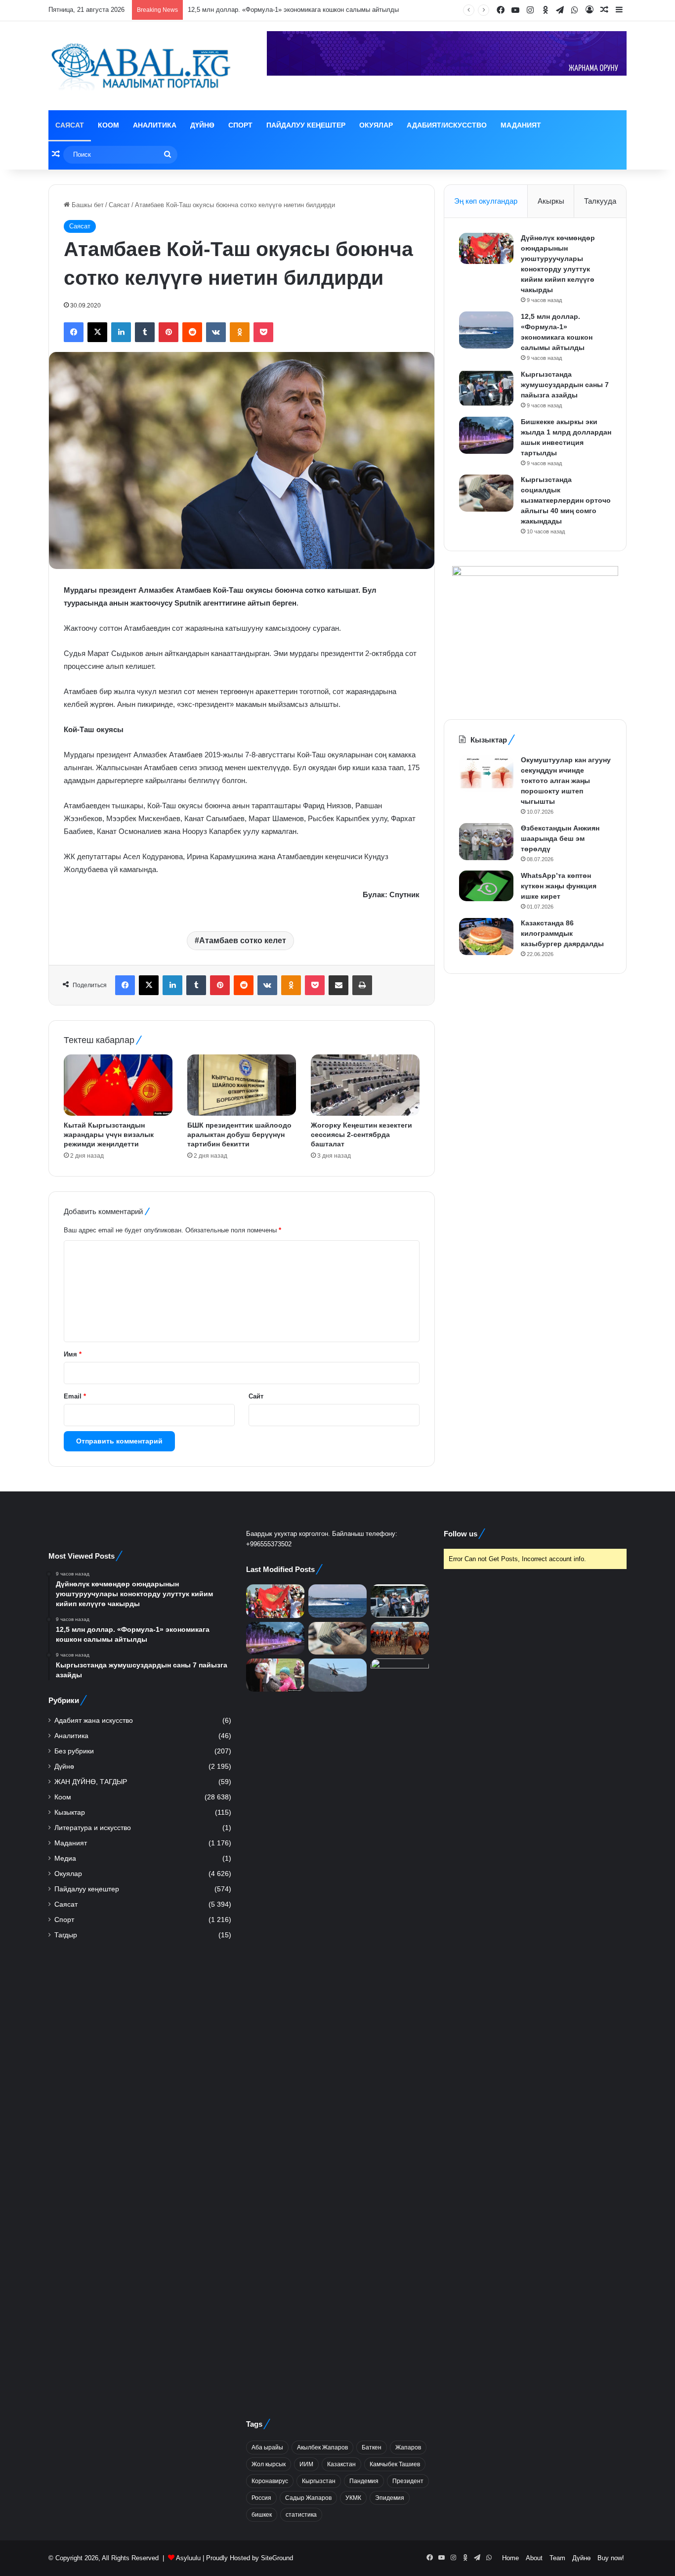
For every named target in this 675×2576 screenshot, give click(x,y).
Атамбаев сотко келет (243, 940)
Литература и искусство (93, 1828)
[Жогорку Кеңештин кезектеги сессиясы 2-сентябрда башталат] (365, 1085)
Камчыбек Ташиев (395, 2464)
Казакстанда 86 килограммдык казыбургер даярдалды (562, 933)
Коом (108, 125)
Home (510, 2558)
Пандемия (364, 2481)
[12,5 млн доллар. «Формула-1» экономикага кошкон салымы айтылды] (486, 330)
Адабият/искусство (447, 125)
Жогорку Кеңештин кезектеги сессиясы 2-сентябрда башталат (361, 1135)
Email (75, 1396)
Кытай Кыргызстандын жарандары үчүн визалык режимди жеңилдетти (109, 1135)
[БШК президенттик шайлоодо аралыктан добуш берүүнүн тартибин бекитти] (242, 1085)
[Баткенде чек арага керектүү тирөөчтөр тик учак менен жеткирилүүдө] (337, 1675)
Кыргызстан (319, 2481)
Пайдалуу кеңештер (306, 125)
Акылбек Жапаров (322, 2447)
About (534, 2558)
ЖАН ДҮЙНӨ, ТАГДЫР (91, 1782)
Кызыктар (70, 1812)
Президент (408, 2481)
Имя (73, 1354)
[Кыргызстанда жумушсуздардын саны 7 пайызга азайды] (486, 388)
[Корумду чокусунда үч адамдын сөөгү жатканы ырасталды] (400, 2029)
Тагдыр (66, 1935)
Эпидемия (390, 2498)
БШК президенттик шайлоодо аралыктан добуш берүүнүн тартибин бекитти (239, 1135)
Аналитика (155, 125)
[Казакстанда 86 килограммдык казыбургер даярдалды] (486, 937)
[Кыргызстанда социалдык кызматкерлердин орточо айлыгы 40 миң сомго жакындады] (486, 493)
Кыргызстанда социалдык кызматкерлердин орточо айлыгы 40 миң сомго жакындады (566, 500)
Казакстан (341, 2464)
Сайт (256, 1396)
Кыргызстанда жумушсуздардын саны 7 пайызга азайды (565, 385)
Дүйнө (202, 125)
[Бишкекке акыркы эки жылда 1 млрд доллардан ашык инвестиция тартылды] (486, 435)
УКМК (353, 2498)
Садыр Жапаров (308, 2498)
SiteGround (277, 2558)
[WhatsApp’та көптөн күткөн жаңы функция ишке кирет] (486, 886)
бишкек (262, 2515)
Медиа (65, 1858)
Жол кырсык (269, 2464)
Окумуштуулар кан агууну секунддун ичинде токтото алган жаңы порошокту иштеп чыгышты (566, 781)
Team (557, 2558)
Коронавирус (270, 2481)
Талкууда (600, 201)
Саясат (70, 125)
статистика (301, 2515)
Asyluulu (188, 2558)
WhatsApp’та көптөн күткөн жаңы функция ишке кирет (559, 886)
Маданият (521, 125)
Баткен (372, 2447)
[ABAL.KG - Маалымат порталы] (140, 66)
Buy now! (611, 2558)
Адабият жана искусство (94, 1721)
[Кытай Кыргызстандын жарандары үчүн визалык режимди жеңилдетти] (118, 1085)
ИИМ (306, 2464)
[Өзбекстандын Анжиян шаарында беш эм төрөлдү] (486, 842)
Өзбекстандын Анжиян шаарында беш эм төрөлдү (560, 838)
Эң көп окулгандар (486, 201)
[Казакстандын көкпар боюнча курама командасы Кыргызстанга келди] (400, 1638)
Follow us (461, 1534)
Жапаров (408, 2447)
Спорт (240, 125)
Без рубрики (74, 1751)
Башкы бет (87, 205)
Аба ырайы (267, 2447)
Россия (261, 2498)
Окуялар (376, 125)
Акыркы (551, 201)
